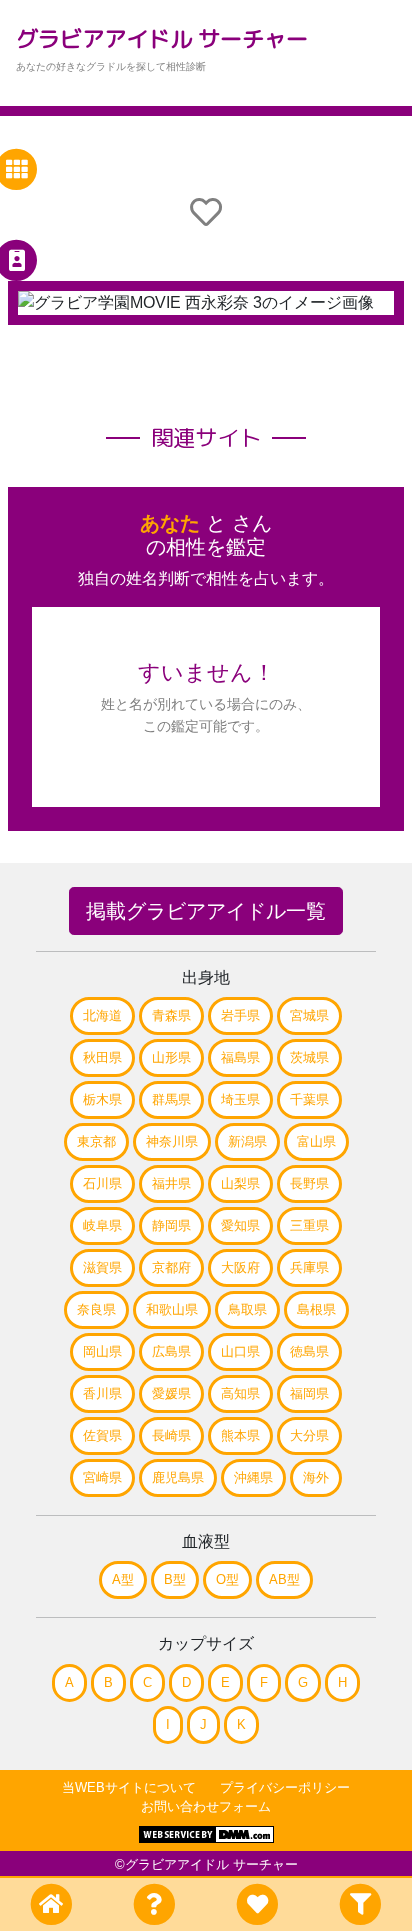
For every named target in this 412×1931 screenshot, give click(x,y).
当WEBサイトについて (129, 1787)
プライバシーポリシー (285, 1787)
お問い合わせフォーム (206, 1806)
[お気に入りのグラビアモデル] (257, 1904)
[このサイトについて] (154, 1904)
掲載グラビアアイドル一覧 (206, 911)
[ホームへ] (51, 1904)
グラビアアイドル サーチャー (162, 38)
